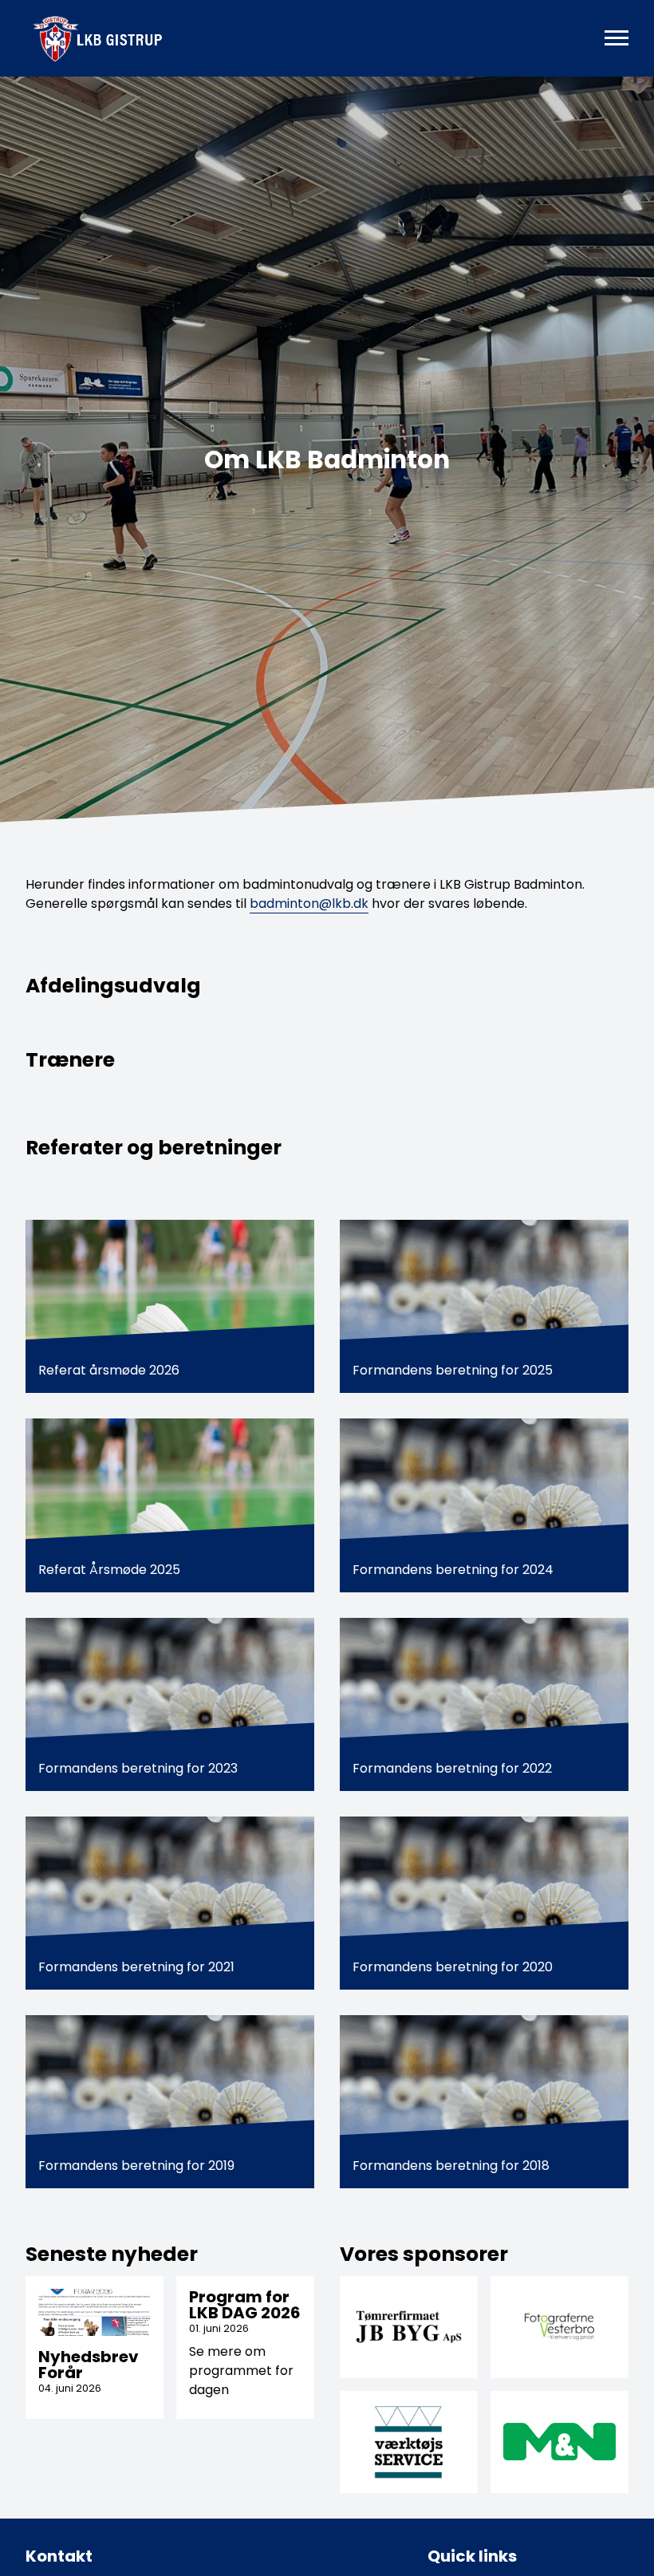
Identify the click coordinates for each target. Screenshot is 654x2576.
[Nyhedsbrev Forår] (95, 2347)
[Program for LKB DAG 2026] (245, 2347)
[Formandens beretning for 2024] (484, 1505)
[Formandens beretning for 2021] (170, 1903)
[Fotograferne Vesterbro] (559, 2327)
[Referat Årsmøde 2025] (170, 1505)
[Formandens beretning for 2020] (484, 1903)
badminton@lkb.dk (309, 903)
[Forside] (118, 38)
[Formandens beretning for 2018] (484, 2102)
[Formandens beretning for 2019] (170, 2102)
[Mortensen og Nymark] (559, 2442)
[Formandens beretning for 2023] (170, 1704)
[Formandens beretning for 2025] (484, 1306)
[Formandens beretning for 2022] (484, 1704)
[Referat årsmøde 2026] (170, 1306)
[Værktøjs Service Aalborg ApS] (409, 2442)
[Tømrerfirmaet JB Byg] (409, 2327)
